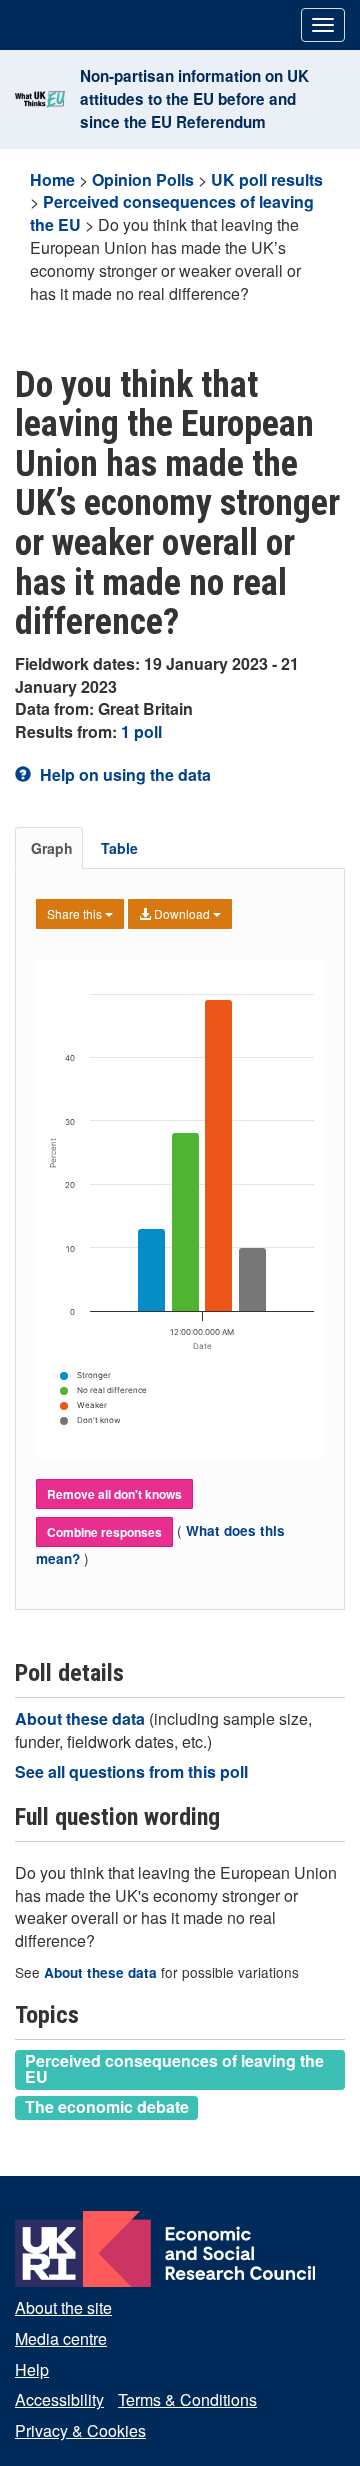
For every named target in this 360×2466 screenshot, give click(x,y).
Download (182, 913)
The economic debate (107, 2107)
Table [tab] (119, 848)
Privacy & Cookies (80, 2430)
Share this (76, 913)
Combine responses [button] (104, 1532)
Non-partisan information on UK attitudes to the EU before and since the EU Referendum (194, 99)
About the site (63, 2307)
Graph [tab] (52, 848)
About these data (82, 1718)
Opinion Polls (143, 179)
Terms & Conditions (187, 2399)
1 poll (141, 731)
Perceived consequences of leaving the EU (174, 2069)
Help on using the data (123, 774)
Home (52, 179)
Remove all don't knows (114, 1494)
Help (32, 2369)
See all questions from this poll (131, 1771)
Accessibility (59, 2399)
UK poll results (267, 179)
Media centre (61, 2338)
